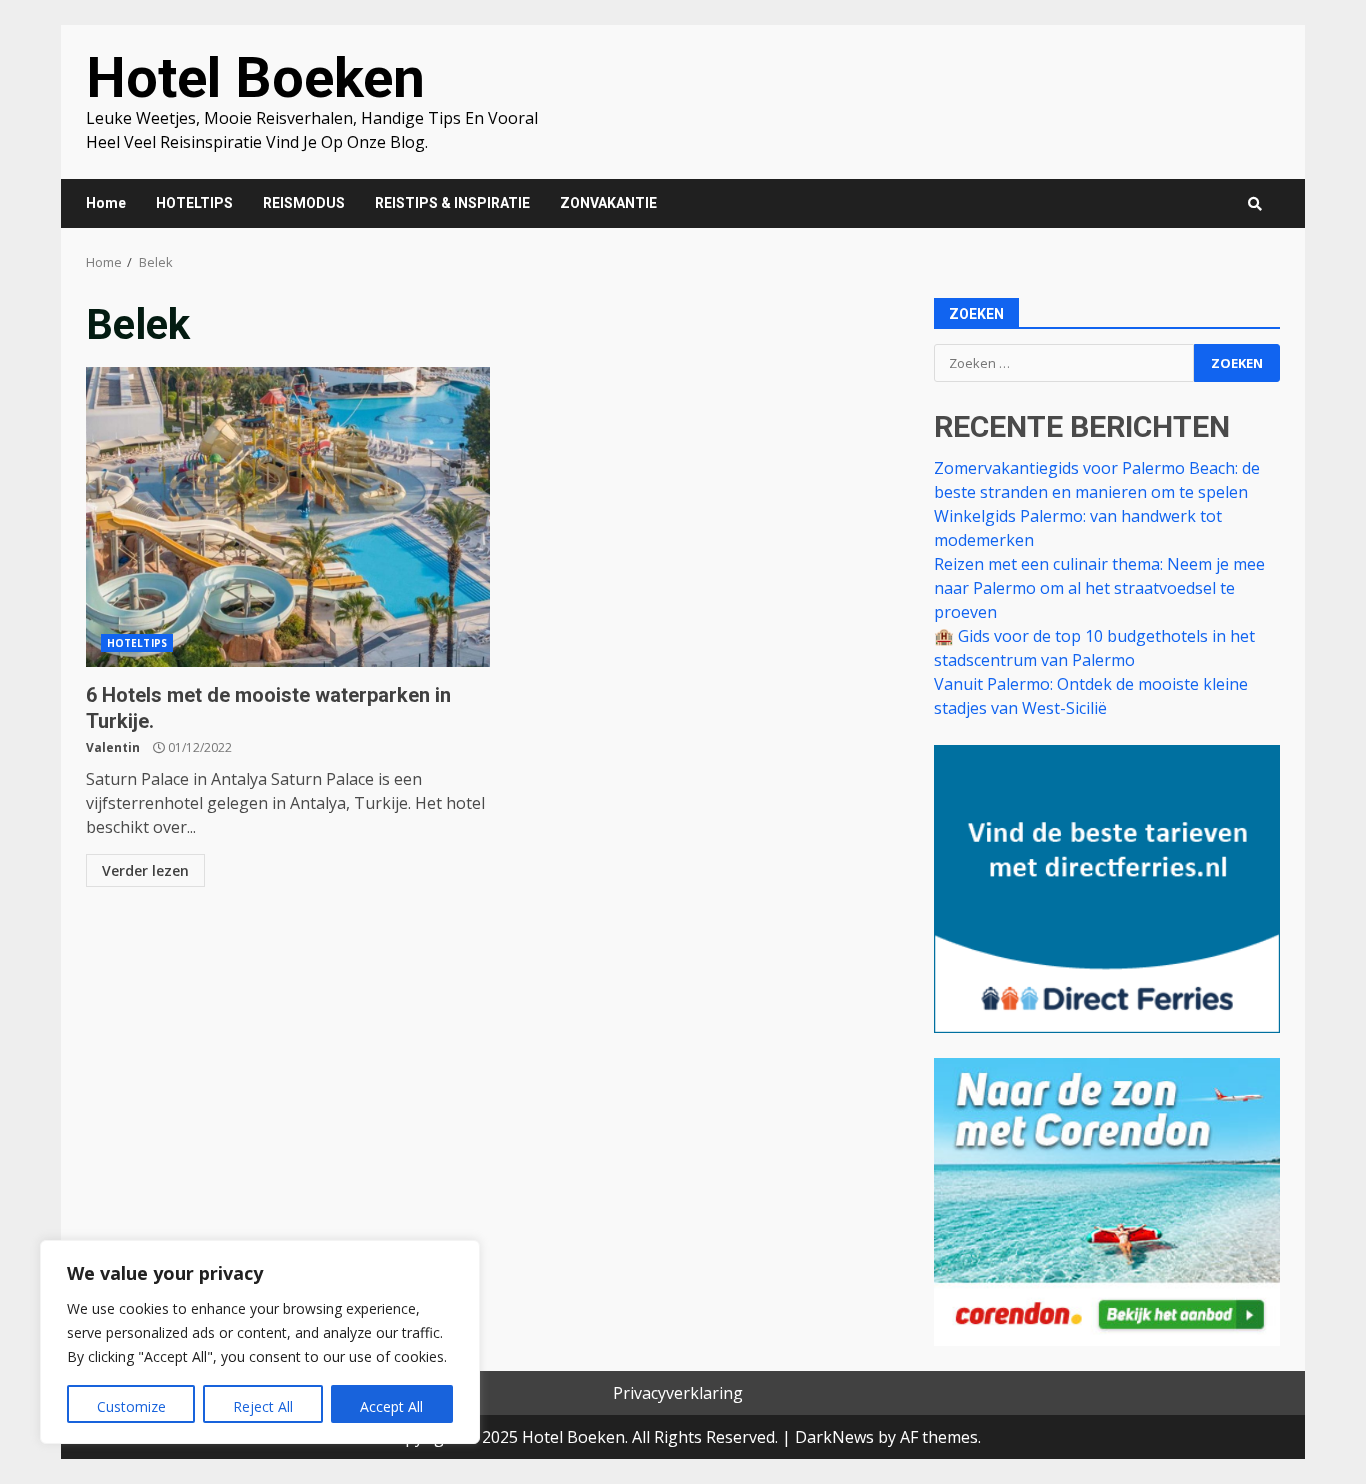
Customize (131, 1406)
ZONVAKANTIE (608, 203)
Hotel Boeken (255, 78)
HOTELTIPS (194, 203)
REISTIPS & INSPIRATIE (452, 203)
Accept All (391, 1406)
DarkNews (834, 1437)
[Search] (1255, 204)
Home (106, 203)
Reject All (263, 1406)
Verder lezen (145, 870)
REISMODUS (304, 203)
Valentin (113, 747)
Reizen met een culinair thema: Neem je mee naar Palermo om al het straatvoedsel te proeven (1099, 588)
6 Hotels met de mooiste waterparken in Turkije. (288, 517)
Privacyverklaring (678, 1393)
